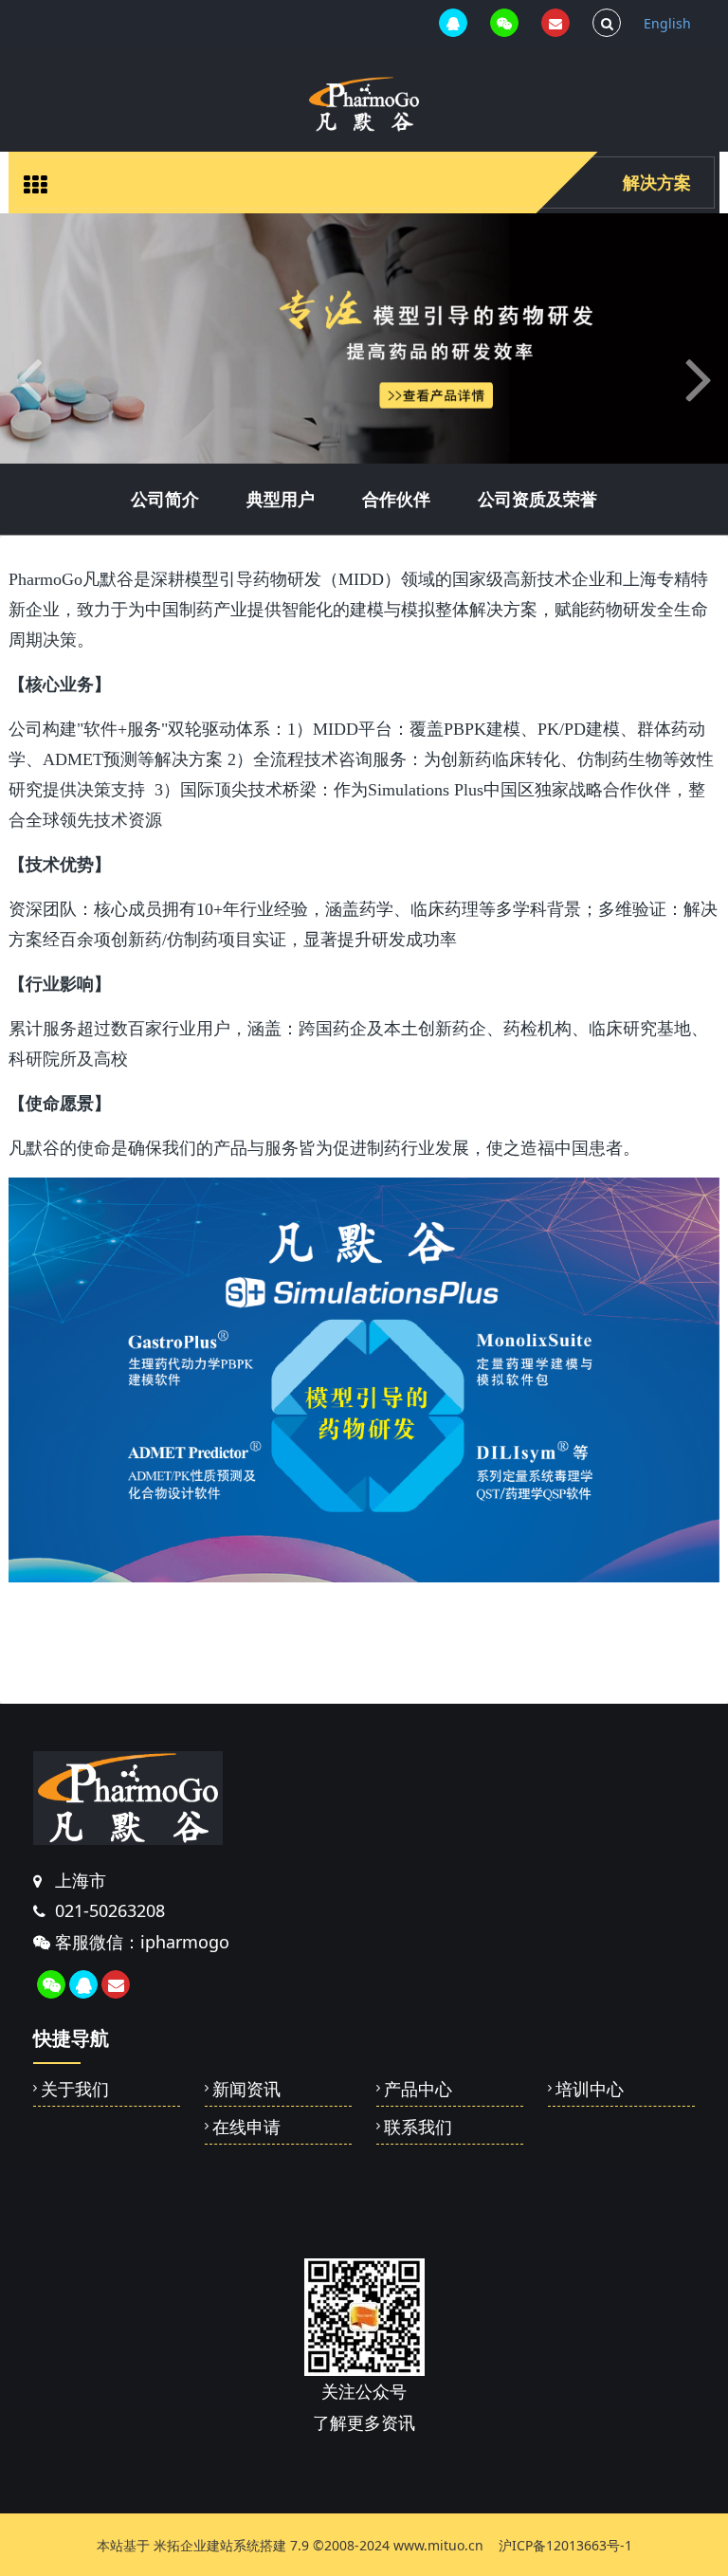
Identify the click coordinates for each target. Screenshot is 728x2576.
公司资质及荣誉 (537, 499)
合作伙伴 (396, 499)
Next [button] (719, 2529)
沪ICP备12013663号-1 (565, 2545)
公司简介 (165, 499)
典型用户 (281, 499)
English (667, 23)
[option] (364, 338)
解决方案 (657, 182)
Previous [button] (9, 2529)
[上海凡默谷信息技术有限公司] (364, 104)
